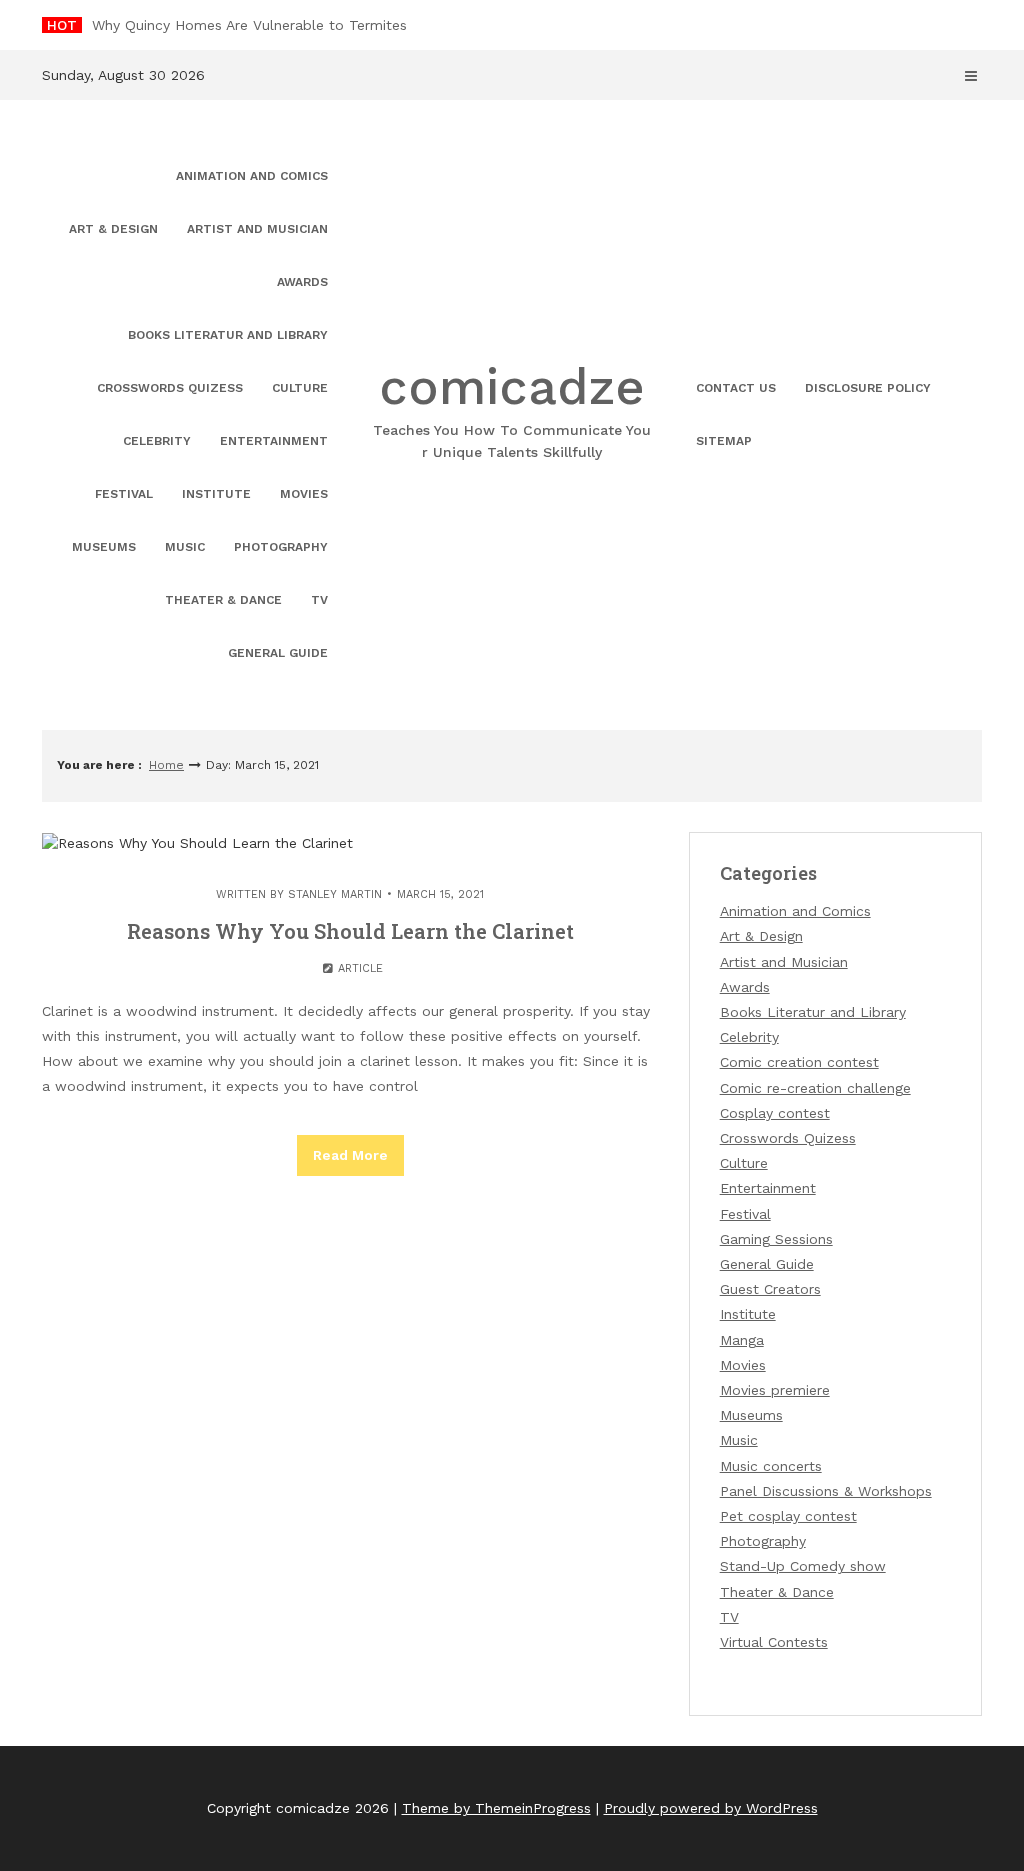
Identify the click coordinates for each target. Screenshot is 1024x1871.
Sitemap (724, 441)
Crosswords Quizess (170, 388)
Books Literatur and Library (228, 335)
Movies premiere (775, 1390)
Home (166, 765)
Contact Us (736, 388)
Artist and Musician (257, 229)
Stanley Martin (335, 894)
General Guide (278, 653)
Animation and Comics (252, 176)
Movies (304, 494)
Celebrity (157, 441)
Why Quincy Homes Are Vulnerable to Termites (249, 25)
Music (185, 547)
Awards (302, 282)
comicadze (512, 408)
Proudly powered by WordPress (711, 1808)
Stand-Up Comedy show (803, 1566)
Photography (281, 547)
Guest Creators (770, 1289)
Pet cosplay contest (788, 1516)
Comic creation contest (799, 1062)
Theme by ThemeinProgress (496, 1808)
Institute (216, 494)
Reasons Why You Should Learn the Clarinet (350, 931)
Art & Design (113, 229)
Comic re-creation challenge (815, 1088)
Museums (104, 547)
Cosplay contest (775, 1113)
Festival (124, 494)
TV (319, 600)
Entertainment (274, 441)
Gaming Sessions (776, 1239)
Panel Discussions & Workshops (826, 1491)
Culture (300, 388)
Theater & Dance (223, 600)
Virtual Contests (774, 1642)
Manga (742, 1340)
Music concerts (771, 1466)
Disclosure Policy (868, 388)
